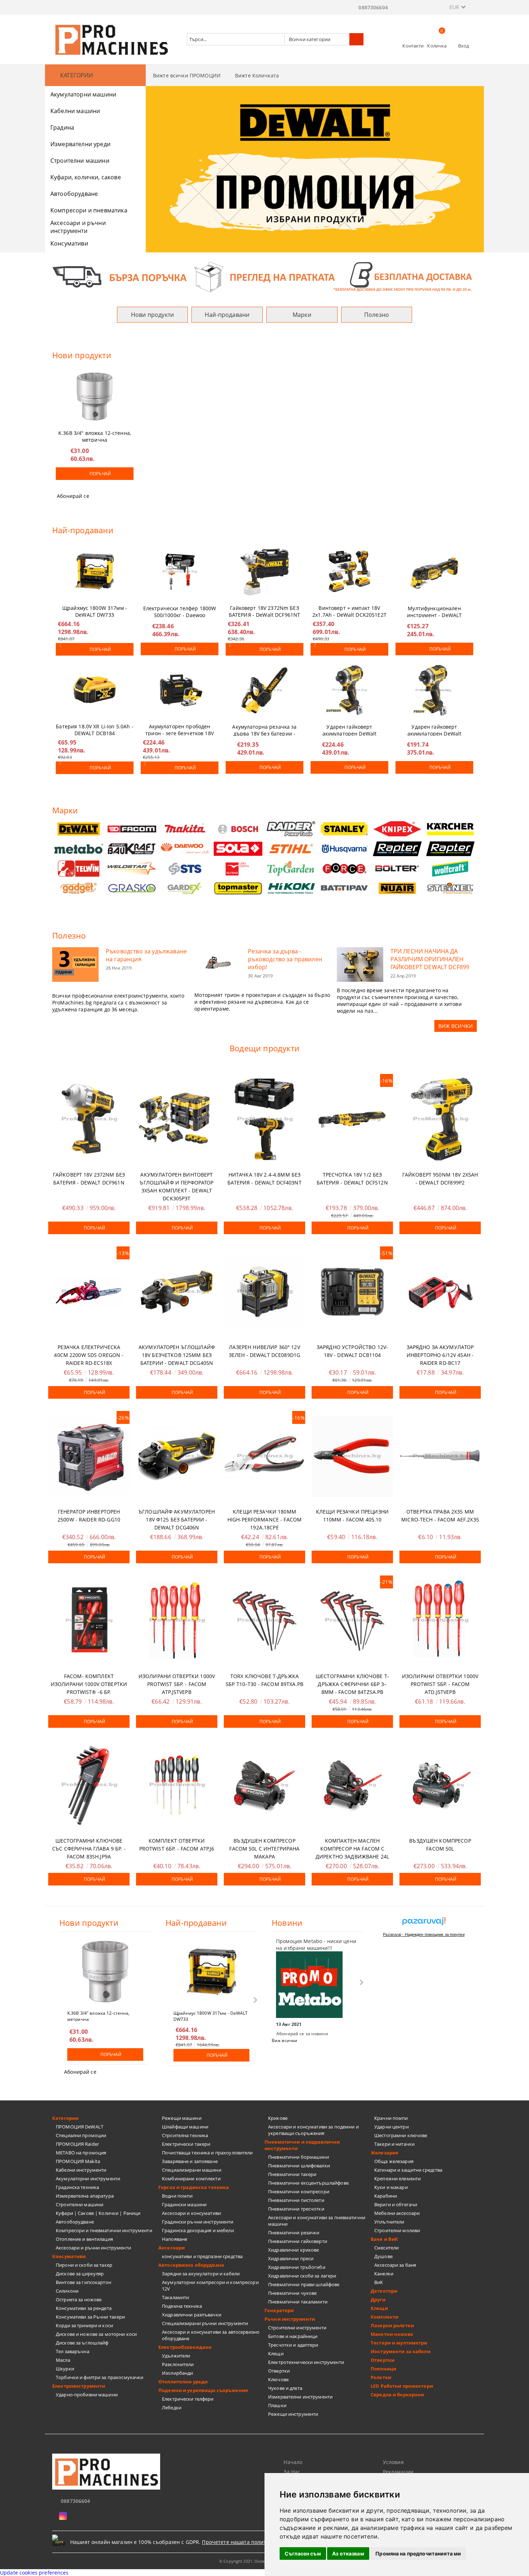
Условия (393, 2462)
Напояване (175, 2239)
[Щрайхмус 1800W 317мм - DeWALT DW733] (95, 571)
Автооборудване (74, 194)
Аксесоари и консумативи (191, 2213)
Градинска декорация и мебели (198, 2230)
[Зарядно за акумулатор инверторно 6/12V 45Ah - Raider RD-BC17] (440, 1292)
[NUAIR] (397, 888)
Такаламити (175, 2297)
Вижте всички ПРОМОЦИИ (187, 75)
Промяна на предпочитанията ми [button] (418, 2553)
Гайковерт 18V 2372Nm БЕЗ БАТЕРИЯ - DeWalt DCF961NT (265, 610)
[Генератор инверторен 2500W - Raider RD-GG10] (89, 1456)
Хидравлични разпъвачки (192, 2315)
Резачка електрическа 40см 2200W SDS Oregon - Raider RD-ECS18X (89, 1355)
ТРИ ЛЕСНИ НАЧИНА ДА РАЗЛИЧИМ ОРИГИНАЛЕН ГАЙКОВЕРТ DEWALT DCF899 (430, 959)
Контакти (413, 46)
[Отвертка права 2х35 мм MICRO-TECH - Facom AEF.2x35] (440, 1456)
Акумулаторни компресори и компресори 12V (210, 2285)
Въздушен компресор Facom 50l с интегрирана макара (264, 1849)
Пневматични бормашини (299, 2157)
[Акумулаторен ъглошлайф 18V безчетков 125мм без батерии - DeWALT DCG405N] (177, 1292)
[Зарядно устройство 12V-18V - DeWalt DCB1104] (352, 1292)
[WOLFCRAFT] (451, 869)
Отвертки (279, 2371)
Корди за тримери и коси (84, 2325)
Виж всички (284, 2040)
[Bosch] (238, 829)
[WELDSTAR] (132, 869)
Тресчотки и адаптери (293, 2345)
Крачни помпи (391, 2118)
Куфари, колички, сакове (86, 177)
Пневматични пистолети (296, 2200)
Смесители (386, 2248)
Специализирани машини (192, 2170)
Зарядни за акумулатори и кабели (201, 2274)
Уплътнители (389, 2222)
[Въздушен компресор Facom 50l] (440, 1785)
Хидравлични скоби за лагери (302, 2276)
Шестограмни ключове (401, 2135)
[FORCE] (344, 869)
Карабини (386, 2196)
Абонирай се (73, 496)
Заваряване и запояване (190, 2161)
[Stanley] (344, 829)
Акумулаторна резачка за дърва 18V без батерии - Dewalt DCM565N (264, 729)
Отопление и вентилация (84, 2239)
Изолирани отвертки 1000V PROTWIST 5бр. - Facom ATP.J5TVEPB (177, 1684)
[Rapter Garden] (451, 849)
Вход (464, 46)
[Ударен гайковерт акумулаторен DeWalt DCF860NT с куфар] (349, 690)
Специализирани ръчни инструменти (205, 2323)
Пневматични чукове (292, 2293)
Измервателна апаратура (85, 2196)
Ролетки (381, 2377)
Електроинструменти (79, 2386)
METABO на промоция (81, 2153)
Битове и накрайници (293, 2336)
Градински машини (184, 2204)
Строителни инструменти (297, 2328)
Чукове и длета (285, 2388)
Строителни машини (80, 161)
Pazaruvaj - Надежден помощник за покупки (424, 1934)
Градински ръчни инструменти (198, 2222)
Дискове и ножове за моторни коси (96, 2334)
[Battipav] (344, 888)
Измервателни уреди (80, 144)
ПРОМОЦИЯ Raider (77, 2144)
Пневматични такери (292, 2174)
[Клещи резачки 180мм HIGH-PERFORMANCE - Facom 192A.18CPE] (264, 1456)
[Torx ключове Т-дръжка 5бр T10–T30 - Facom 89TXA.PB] (264, 1621)
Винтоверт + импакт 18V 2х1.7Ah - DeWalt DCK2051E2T (349, 610)
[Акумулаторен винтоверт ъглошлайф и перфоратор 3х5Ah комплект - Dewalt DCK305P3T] (177, 1119)
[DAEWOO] (185, 849)
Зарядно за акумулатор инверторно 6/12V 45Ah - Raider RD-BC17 (440, 1355)
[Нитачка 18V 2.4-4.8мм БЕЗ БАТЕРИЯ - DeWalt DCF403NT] (264, 1119)
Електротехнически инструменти (306, 2362)
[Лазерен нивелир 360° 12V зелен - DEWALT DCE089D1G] (264, 1292)
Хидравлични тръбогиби (297, 2267)
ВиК (379, 2282)
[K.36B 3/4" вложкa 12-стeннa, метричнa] (95, 396)
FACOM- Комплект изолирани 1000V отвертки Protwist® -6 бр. (89, 1684)
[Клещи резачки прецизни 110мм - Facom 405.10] (352, 1456)
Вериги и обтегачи (396, 2204)
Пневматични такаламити (298, 2302)
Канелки (384, 2274)
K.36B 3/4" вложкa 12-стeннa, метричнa (95, 435)
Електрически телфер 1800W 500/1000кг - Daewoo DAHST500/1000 (180, 610)
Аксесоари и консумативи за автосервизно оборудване (211, 2335)
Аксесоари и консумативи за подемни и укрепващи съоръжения (313, 2130)
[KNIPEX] (397, 829)
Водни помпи (177, 2196)
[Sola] (238, 849)
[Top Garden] (291, 869)
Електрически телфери (188, 2399)
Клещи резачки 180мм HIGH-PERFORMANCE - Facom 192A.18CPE (264, 1519)
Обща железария (394, 2161)
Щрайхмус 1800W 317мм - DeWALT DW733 (95, 610)
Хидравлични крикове (293, 2250)
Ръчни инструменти (290, 2319)
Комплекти (385, 2317)
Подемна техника (182, 2306)
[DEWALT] (79, 829)
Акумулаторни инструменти (88, 2179)
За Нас (292, 2472)
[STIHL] (291, 849)
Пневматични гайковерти (298, 2241)
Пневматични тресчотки (296, 2209)
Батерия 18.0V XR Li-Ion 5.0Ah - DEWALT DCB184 (94, 728)
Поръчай (100, 474)
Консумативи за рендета (84, 2308)
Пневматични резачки (294, 2233)
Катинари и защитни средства (408, 2170)
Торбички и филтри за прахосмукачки (100, 2377)
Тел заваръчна (73, 2351)
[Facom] (132, 829)
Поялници (383, 2369)
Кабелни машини (75, 111)
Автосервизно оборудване (191, 2265)
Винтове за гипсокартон (83, 2282)
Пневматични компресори (299, 2191)
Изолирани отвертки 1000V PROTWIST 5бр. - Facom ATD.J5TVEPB (440, 1684)
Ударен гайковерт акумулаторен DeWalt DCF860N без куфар (435, 729)
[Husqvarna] (344, 849)
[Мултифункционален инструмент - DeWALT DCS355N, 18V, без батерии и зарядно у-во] (434, 572)
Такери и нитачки (394, 2144)
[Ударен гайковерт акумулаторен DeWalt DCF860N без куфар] (434, 690)
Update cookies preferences (34, 2573)
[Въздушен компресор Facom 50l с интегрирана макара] (264, 1785)
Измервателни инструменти (300, 2397)
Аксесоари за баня (395, 2265)
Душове (383, 2256)
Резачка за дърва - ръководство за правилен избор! (285, 959)
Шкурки (65, 2369)
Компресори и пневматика (89, 210)
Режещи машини (182, 2118)
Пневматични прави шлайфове (304, 2284)
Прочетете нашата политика (238, 2542)
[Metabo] (79, 849)
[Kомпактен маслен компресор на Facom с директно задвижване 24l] (352, 1785)
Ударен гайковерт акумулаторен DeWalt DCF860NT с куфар (350, 729)
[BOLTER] (397, 868)
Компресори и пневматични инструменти (104, 2230)
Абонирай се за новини (302, 2034)
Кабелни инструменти (81, 2170)
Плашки (277, 2405)
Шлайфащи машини (185, 2127)
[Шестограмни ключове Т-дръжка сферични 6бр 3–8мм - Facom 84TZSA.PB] (352, 1621)
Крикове (278, 2118)
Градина (62, 127)
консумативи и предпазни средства (202, 2256)
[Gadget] (79, 888)
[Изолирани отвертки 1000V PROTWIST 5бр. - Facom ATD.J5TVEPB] (440, 1621)
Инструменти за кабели (401, 2351)
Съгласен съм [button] (303, 2553)
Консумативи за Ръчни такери (91, 2317)
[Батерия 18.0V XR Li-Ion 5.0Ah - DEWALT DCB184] (95, 690)
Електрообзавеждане (185, 2347)
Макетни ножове (392, 2334)
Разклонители (178, 2364)
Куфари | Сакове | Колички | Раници (98, 2213)
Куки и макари (391, 2187)
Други (378, 2299)
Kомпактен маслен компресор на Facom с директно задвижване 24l (352, 1849)
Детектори (384, 2291)
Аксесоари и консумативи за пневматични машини (317, 2221)
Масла (63, 2360)
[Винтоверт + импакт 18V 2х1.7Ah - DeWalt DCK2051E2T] (349, 571)
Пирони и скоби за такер (84, 2265)
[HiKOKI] (291, 888)
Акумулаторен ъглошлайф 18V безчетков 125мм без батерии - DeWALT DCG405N (177, 1355)
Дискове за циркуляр (80, 2274)
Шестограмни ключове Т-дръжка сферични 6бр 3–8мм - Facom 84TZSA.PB (352, 1684)
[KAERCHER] (451, 829)
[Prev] (157, 172)
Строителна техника (185, 2135)
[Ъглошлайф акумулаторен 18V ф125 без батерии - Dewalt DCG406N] (177, 1456)
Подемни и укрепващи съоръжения (203, 2390)
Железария (385, 2153)
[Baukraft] (132, 849)
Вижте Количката (257, 75)
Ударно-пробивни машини (87, 2395)
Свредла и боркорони (397, 2395)
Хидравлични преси (291, 2258)
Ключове (278, 2379)
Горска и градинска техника (194, 2187)
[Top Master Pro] (238, 888)
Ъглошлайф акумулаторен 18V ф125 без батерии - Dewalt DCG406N (177, 1519)
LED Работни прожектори (402, 2386)
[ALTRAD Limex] (238, 869)
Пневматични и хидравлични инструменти (302, 2145)
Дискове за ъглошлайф (82, 2343)
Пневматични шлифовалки (299, 2166)
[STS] (185, 869)
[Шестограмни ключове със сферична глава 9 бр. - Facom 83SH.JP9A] (89, 1785)
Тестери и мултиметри (399, 2343)
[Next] (473, 172)
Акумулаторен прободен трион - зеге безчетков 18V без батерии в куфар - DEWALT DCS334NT (180, 728)
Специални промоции (81, 2135)
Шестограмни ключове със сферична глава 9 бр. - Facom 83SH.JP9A (89, 1849)
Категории (65, 2118)
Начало (293, 2462)
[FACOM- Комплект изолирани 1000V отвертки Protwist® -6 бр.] (89, 1621)
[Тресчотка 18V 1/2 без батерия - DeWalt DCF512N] (352, 1119)
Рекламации (398, 2472)
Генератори (279, 2310)
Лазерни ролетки (392, 2325)
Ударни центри (392, 2127)
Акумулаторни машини (83, 94)
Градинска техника (77, 2187)
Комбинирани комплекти (191, 2179)
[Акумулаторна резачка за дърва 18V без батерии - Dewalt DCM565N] (264, 690)
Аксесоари (171, 2248)
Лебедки (172, 2408)
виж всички (456, 1026)
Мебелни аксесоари (397, 2213)
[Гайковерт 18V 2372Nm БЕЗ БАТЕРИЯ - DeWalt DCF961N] (89, 1119)
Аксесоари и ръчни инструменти (78, 227)
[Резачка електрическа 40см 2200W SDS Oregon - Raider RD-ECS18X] (89, 1292)
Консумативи (69, 243)
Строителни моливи (397, 2230)
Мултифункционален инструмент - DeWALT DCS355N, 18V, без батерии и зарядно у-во (434, 610)
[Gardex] (185, 888)
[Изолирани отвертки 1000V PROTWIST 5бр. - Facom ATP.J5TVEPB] (177, 1621)
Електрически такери (186, 2144)
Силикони (67, 2291)
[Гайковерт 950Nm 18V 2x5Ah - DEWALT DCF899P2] (440, 1119)
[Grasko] (132, 888)
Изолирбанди (177, 2373)
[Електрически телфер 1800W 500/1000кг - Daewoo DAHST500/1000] (180, 572)
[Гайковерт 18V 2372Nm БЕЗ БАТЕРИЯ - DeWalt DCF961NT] (264, 571)
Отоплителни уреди (183, 2382)
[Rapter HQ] (397, 849)
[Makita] (185, 829)
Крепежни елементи (397, 2179)
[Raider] (291, 829)
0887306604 (373, 7)
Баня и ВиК (384, 2239)
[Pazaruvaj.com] (424, 1924)
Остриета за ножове (79, 2299)
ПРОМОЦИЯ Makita (78, 2161)
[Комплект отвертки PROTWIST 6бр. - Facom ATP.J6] (177, 1785)
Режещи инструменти (293, 2414)
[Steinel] (451, 888)
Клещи (276, 2354)
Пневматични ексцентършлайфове (308, 2183)
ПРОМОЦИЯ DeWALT (80, 2127)
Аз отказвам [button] (348, 2553)
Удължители (176, 2356)
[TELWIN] (79, 869)
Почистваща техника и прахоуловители (207, 2153)
